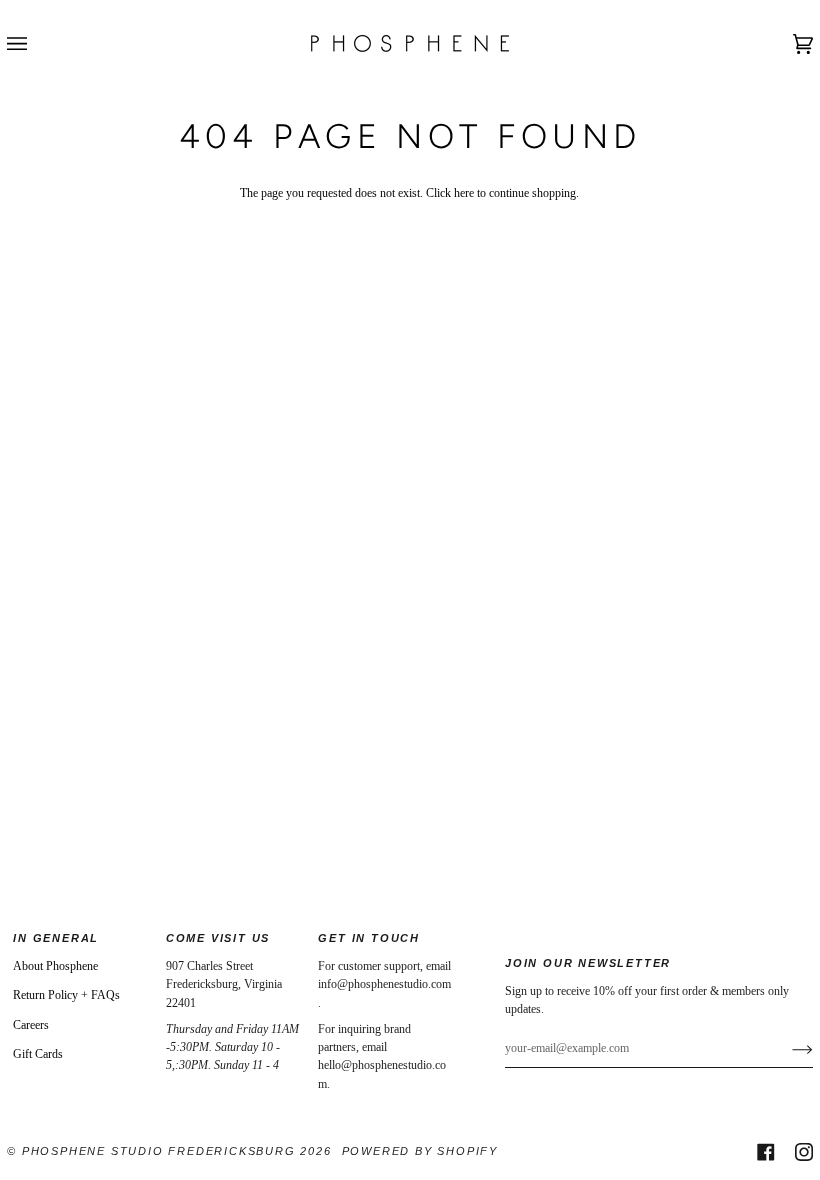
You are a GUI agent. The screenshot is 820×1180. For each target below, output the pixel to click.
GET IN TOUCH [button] (369, 938)
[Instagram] (804, 1152)
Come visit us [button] (218, 938)
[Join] (786, 1048)
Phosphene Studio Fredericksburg (161, 1151)
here (464, 193)
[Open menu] (37, 43)
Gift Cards (38, 1054)
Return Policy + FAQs (66, 995)
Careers (31, 1025)
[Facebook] (766, 1152)
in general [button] (56, 938)
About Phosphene (55, 966)
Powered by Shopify (420, 1151)
